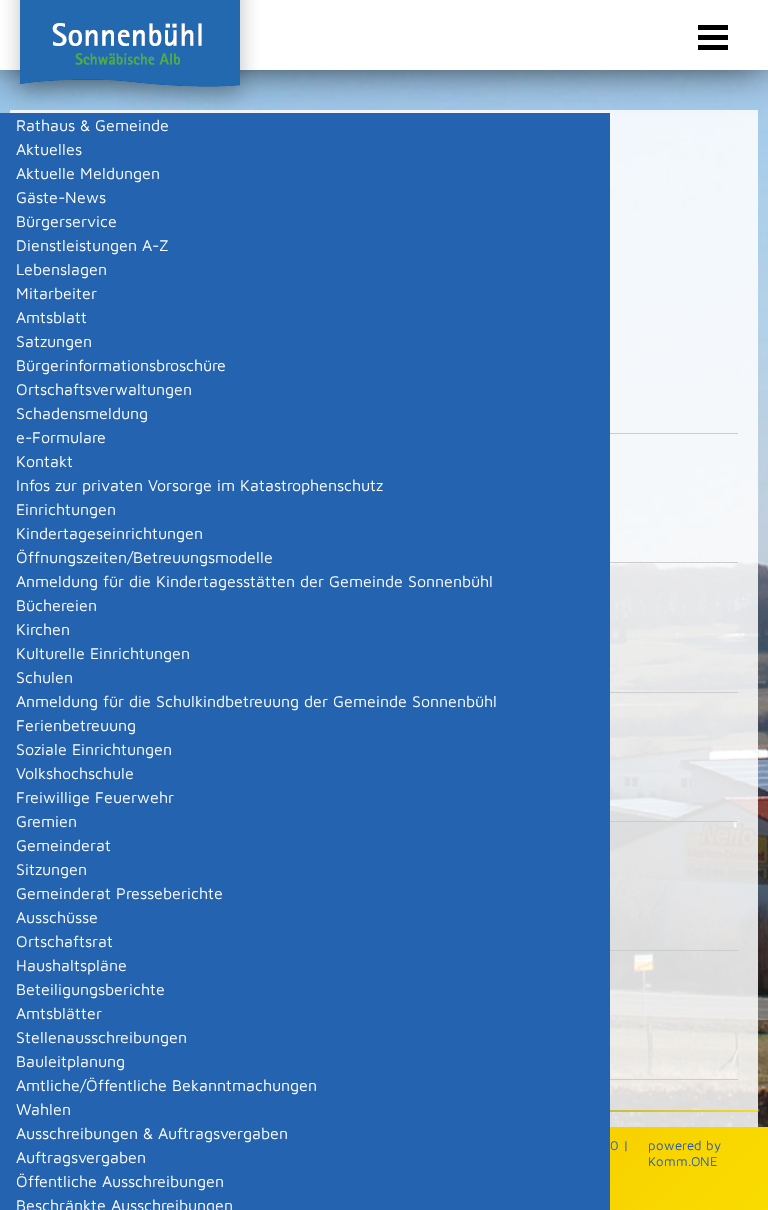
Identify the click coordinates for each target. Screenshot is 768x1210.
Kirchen (43, 629)
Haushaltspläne (71, 965)
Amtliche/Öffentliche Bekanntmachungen (166, 1085)
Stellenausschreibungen (101, 1037)
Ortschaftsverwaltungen (104, 389)
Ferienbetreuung (76, 725)
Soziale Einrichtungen (94, 749)
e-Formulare (61, 437)
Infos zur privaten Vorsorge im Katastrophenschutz (199, 485)
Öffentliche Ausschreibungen (120, 1181)
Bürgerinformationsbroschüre (121, 365)
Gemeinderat (63, 845)
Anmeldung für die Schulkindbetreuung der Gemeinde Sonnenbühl (256, 701)
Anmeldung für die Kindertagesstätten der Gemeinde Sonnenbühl (254, 581)
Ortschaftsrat (64, 941)
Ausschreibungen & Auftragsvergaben (152, 1133)
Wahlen (43, 1109)
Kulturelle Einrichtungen (103, 653)
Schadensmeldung (82, 413)
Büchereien (56, 605)
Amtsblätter (59, 1013)
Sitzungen (51, 869)
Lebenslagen (61, 269)
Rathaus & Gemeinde (92, 125)
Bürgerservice (66, 221)
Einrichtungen (66, 509)
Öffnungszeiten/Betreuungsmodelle (144, 557)
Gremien (46, 821)
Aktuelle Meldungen (88, 173)
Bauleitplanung (70, 1061)
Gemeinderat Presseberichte (119, 893)
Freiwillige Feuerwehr (95, 797)
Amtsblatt (51, 317)
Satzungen (54, 341)
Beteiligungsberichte (90, 989)
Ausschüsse (57, 917)
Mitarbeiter (56, 293)
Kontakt (44, 461)
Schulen (44, 677)
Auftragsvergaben (81, 1157)
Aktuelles (49, 149)
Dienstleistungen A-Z (92, 245)
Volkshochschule (75, 773)
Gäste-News (61, 197)
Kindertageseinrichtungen (109, 533)
